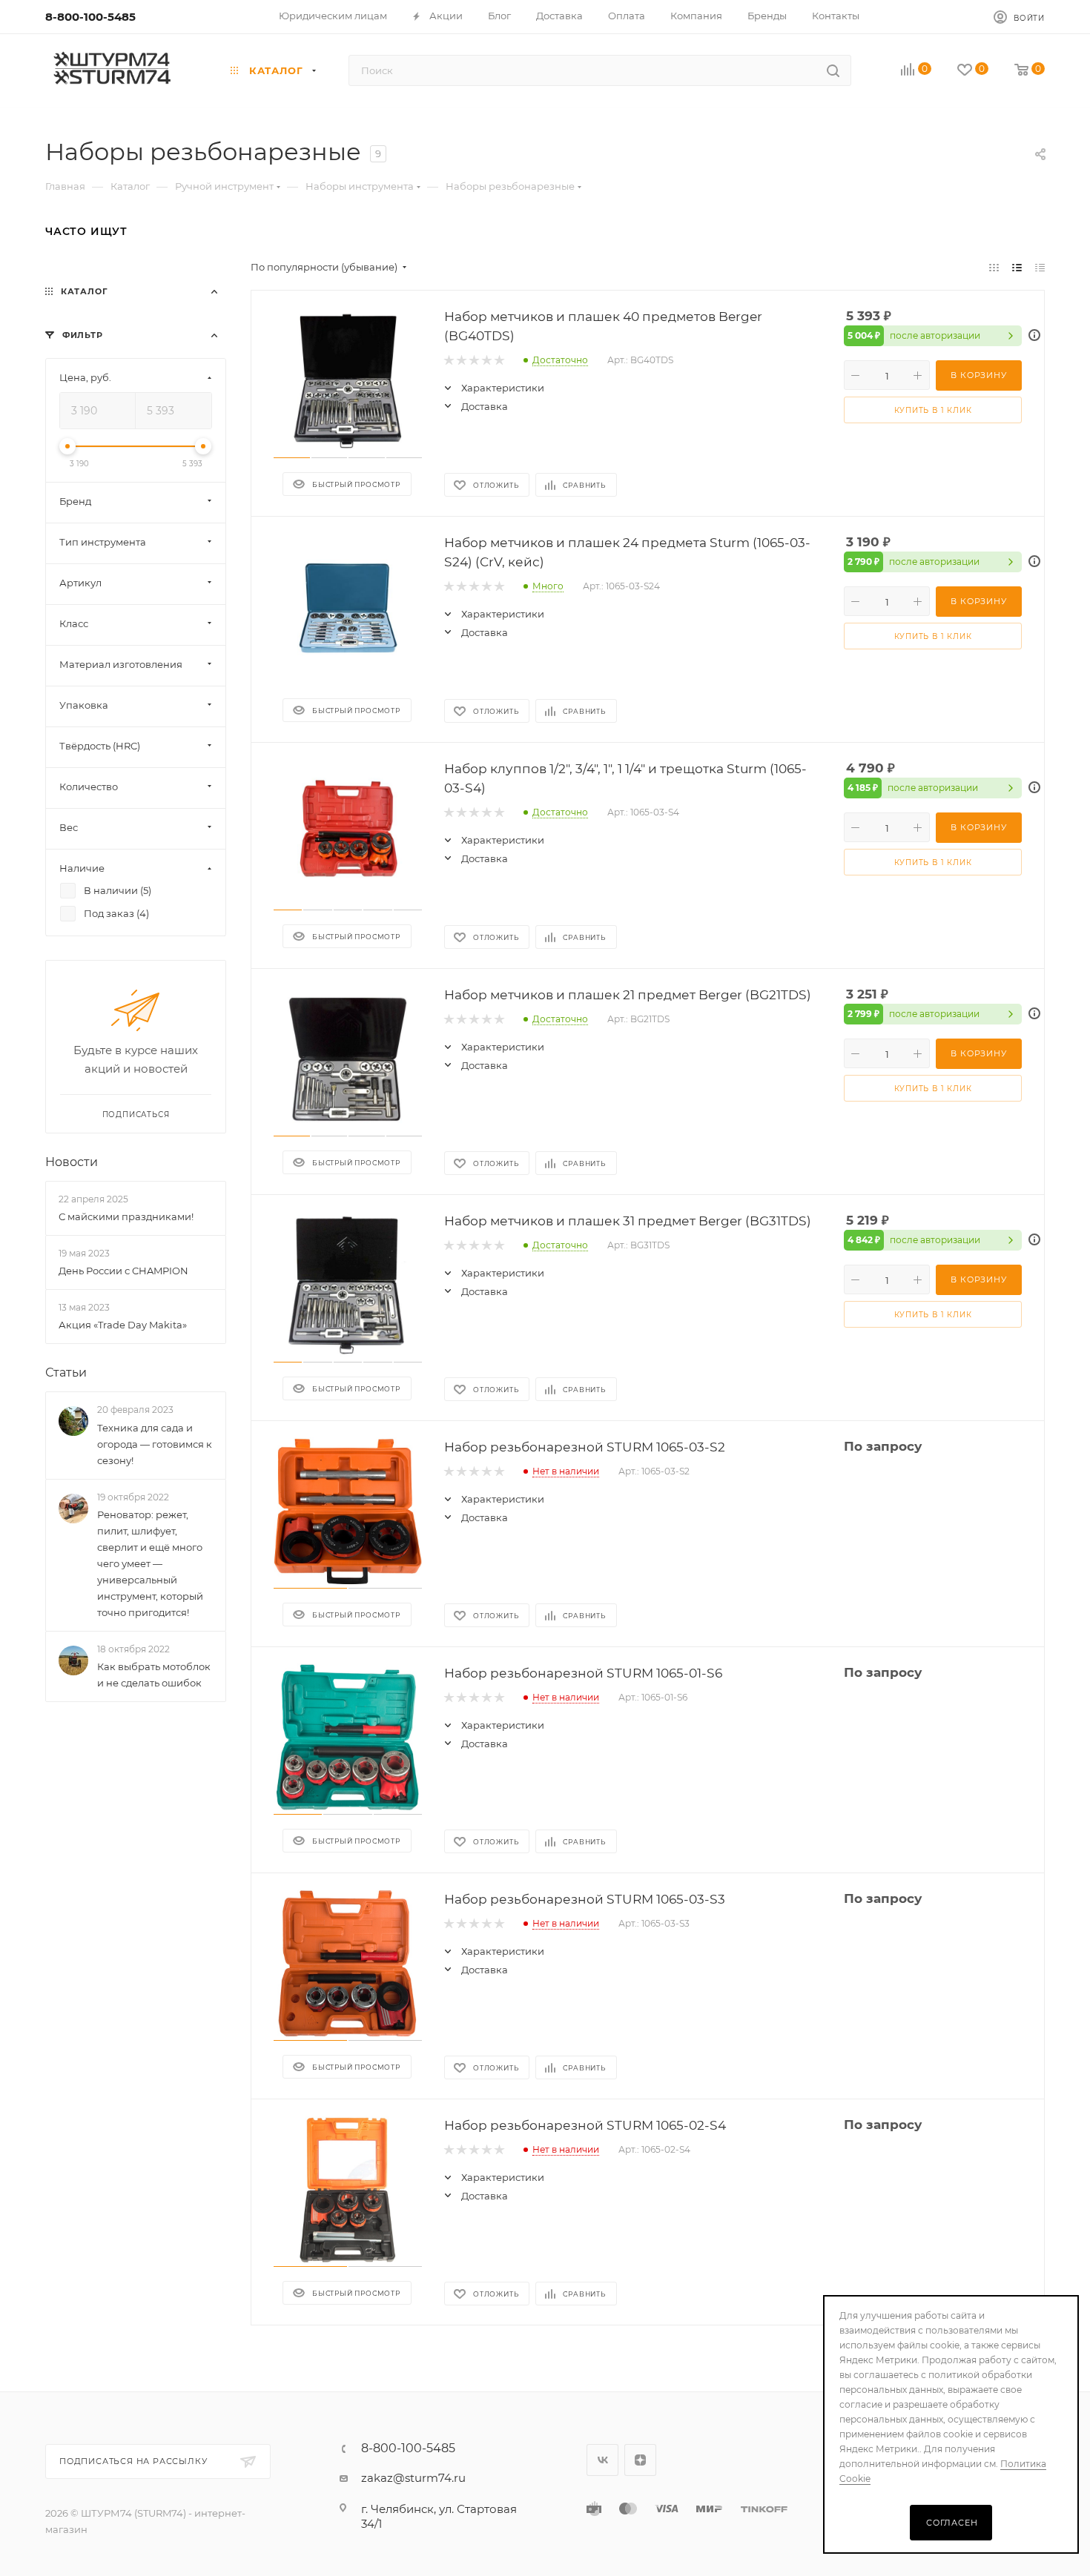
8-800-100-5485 (90, 17)
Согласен (952, 2523)
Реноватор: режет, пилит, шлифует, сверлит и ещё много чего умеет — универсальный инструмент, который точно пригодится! (150, 1563)
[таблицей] (1040, 267)
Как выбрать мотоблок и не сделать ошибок (154, 1675)
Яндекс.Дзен (640, 2460)
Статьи (66, 1373)
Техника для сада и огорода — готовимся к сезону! (155, 1444)
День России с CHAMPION (123, 1271)
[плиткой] (994, 267)
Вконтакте (602, 2460)
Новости (72, 1162)
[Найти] (833, 70)
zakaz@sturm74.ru (413, 2478)
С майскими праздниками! (126, 1216)
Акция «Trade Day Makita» (123, 1325)
